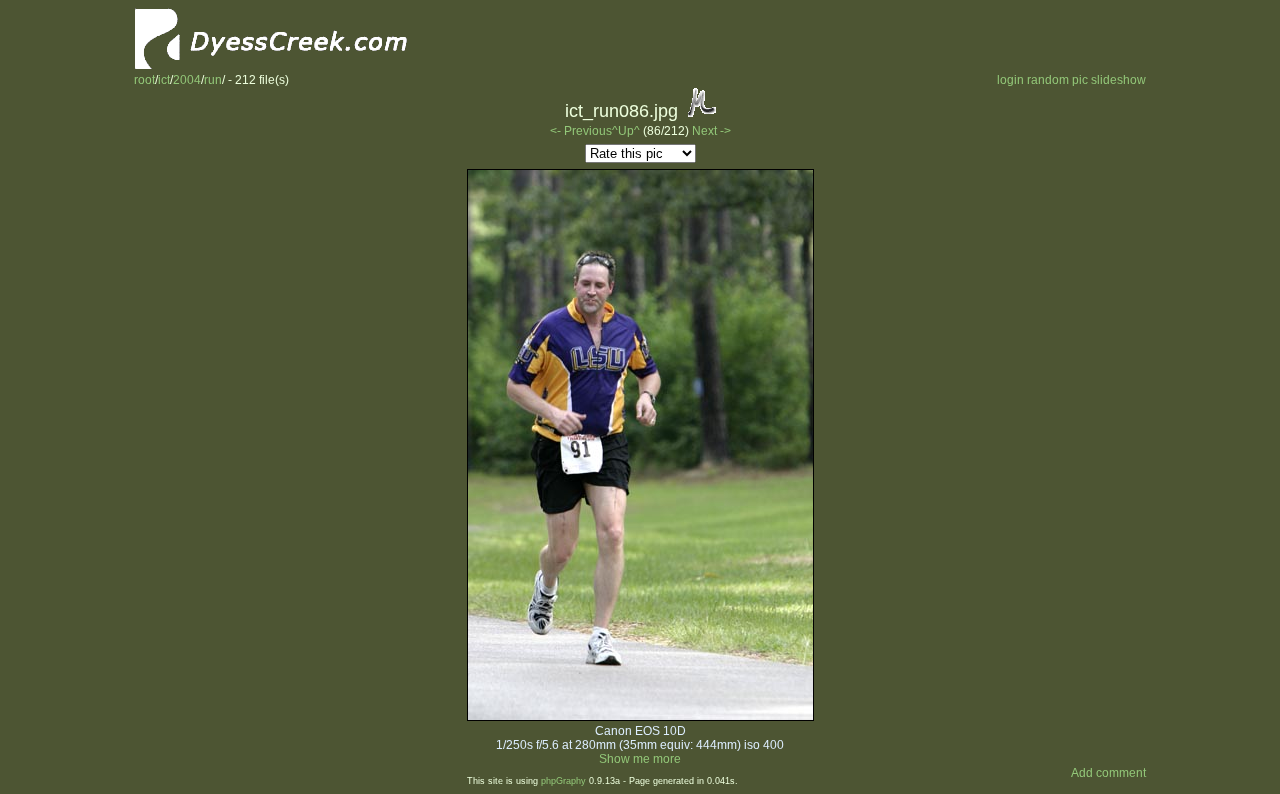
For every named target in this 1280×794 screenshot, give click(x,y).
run (213, 80)
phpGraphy (563, 781)
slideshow (1118, 80)
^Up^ (626, 131)
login (1010, 80)
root (144, 80)
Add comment (1108, 773)
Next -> (711, 131)
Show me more (640, 759)
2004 (187, 80)
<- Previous (581, 131)
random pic (1057, 80)
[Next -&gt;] (640, 717)
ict (164, 80)
